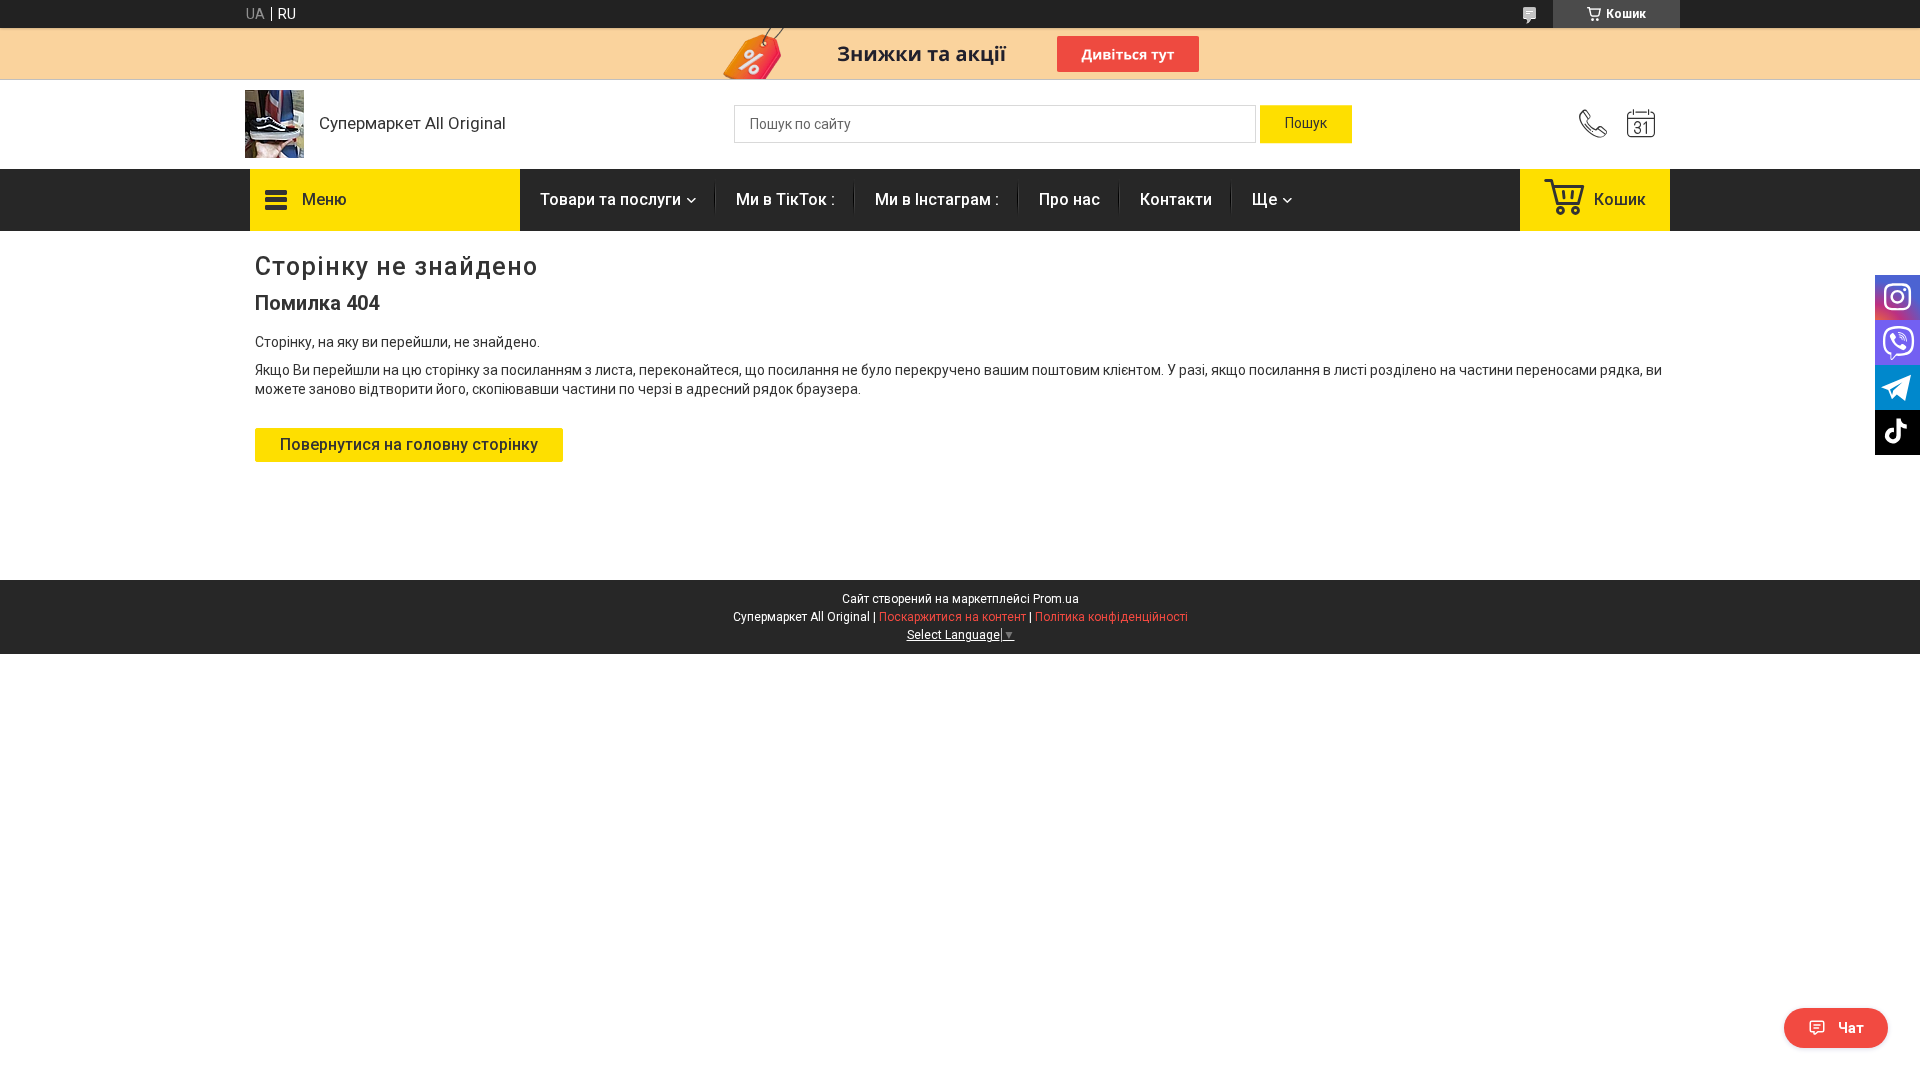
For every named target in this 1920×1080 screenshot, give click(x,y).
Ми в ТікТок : (785, 199)
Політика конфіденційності (1111, 617)
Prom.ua (1056, 599)
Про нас (1069, 199)
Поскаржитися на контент (952, 617)
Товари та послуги (610, 199)
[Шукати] (1306, 124)
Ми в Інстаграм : (937, 199)
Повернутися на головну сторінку (409, 444)
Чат (1851, 1028)
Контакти (1176, 199)
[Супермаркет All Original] (274, 124)
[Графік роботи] (1641, 124)
